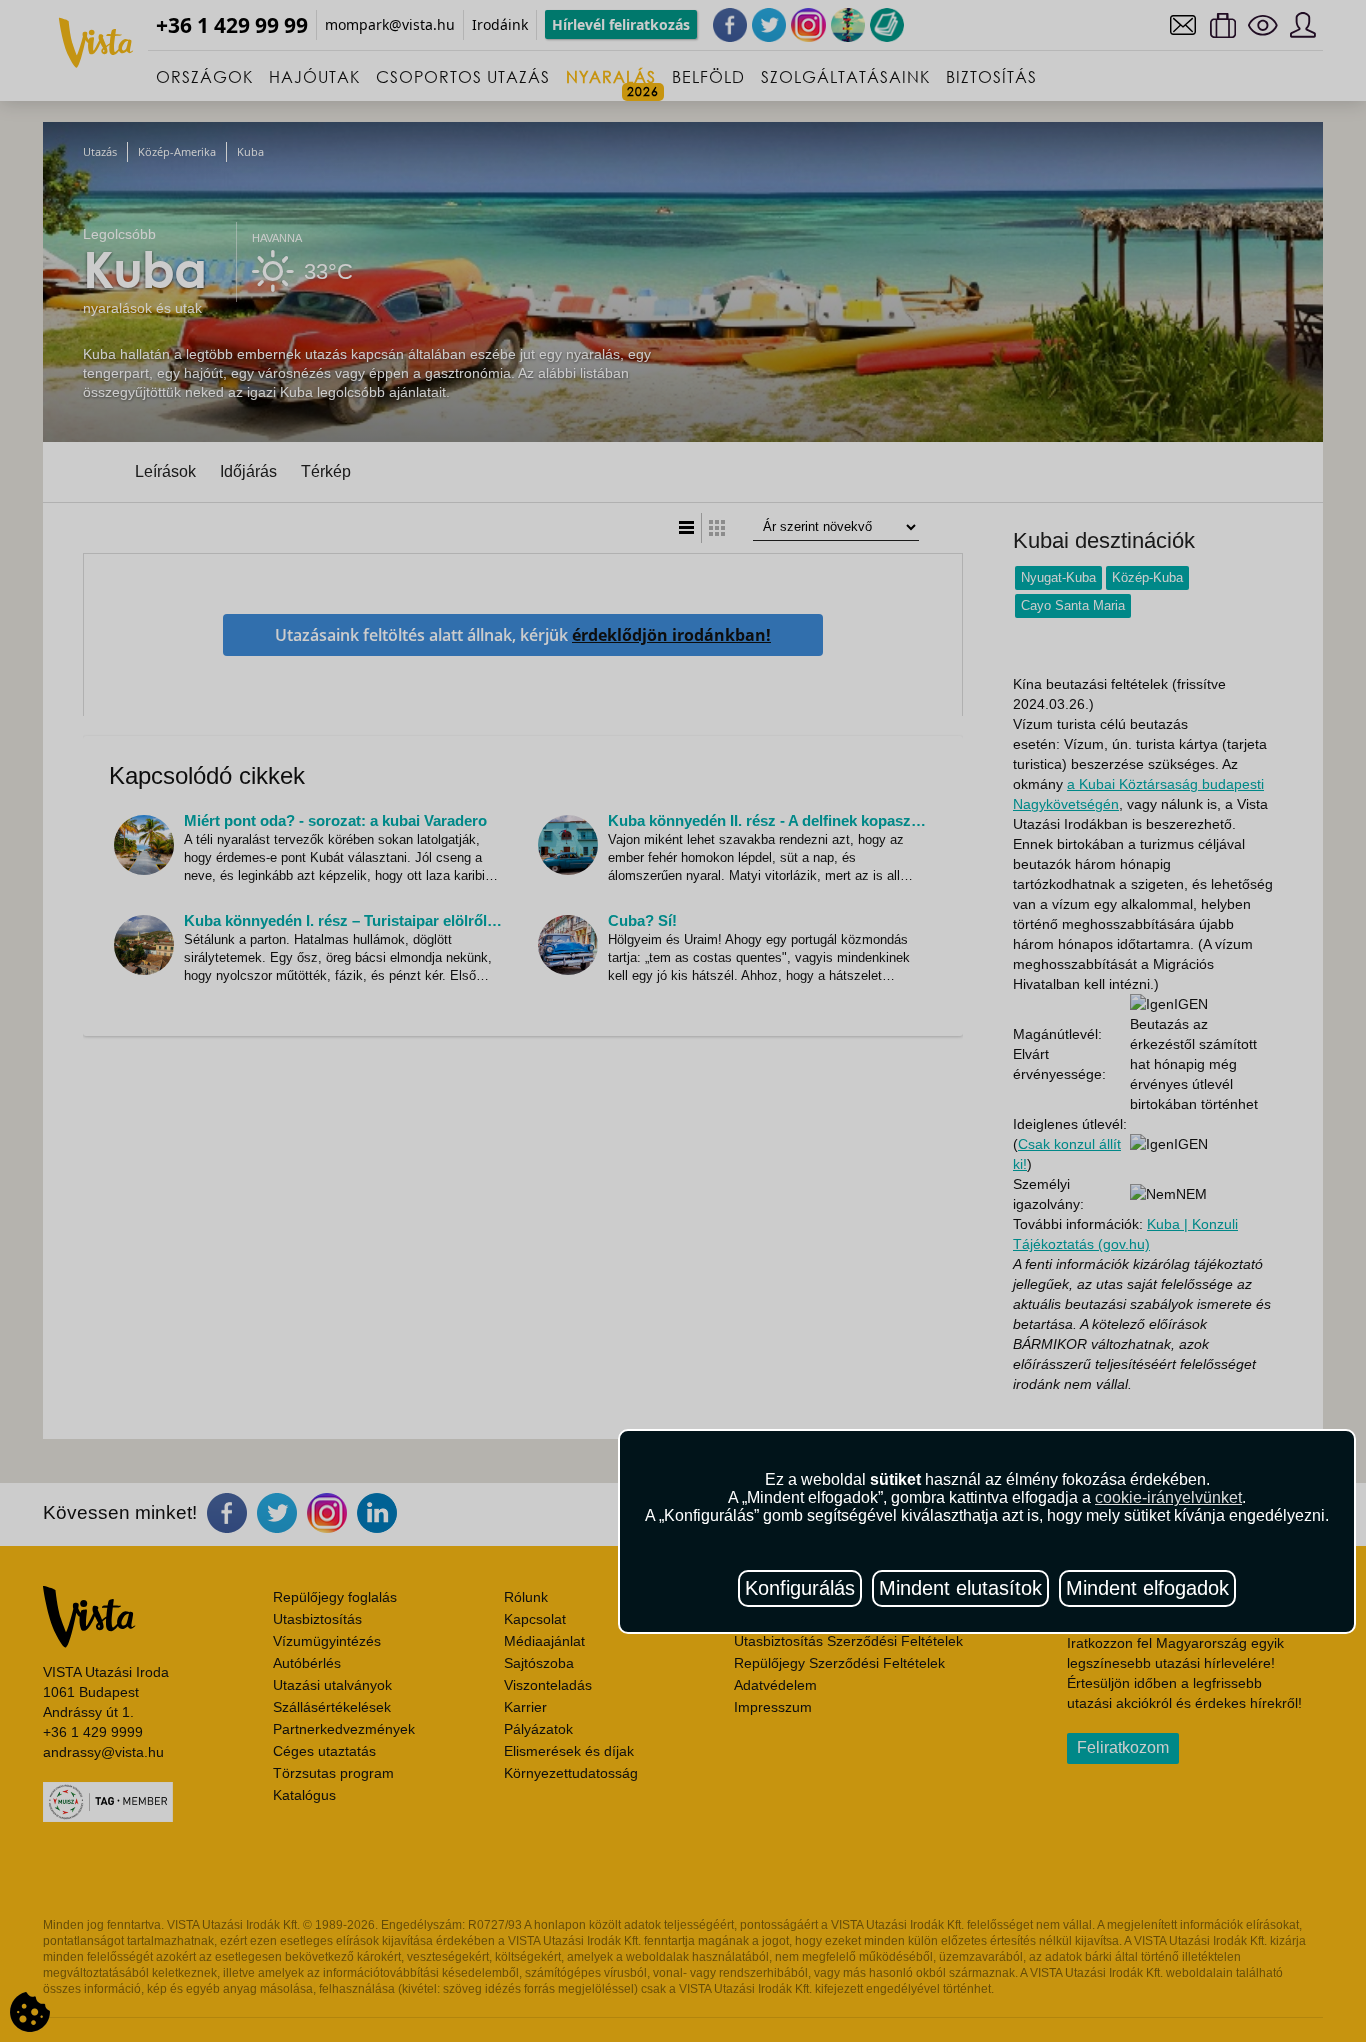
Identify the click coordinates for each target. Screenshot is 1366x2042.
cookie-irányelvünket (1168, 1497)
